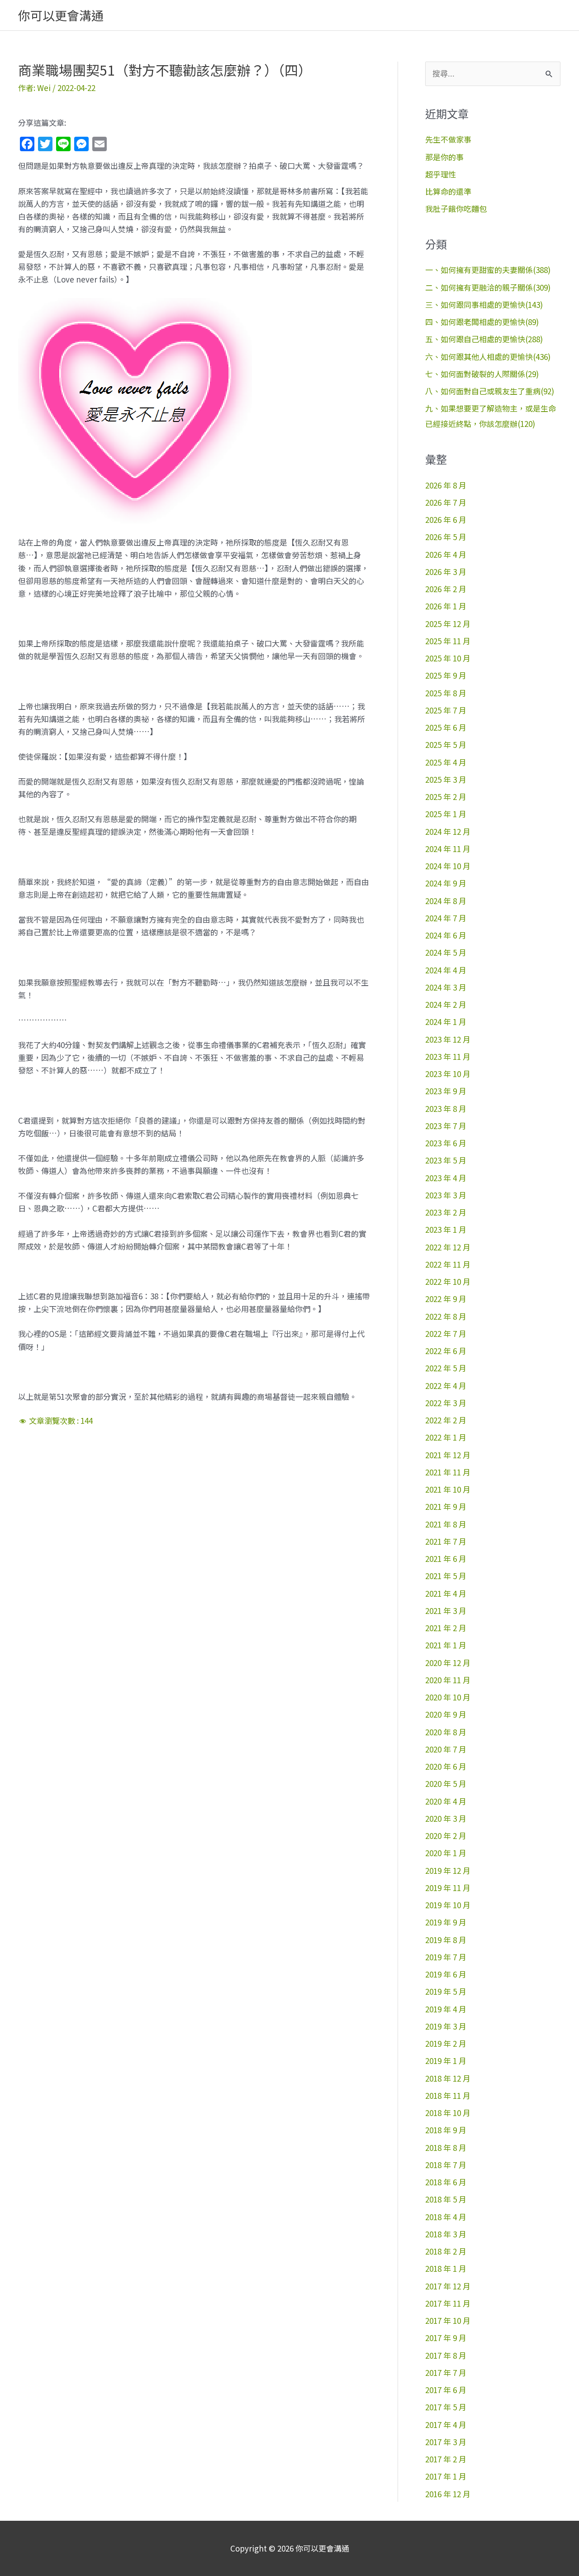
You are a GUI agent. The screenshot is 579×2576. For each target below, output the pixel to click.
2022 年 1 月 (446, 1437)
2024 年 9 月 (446, 883)
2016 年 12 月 (448, 2494)
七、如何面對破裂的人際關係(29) (482, 374)
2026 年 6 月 (446, 520)
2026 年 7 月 (446, 502)
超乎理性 (441, 174)
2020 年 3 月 (446, 1818)
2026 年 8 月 (446, 485)
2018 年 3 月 (446, 2234)
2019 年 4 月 (446, 2009)
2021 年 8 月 (446, 1524)
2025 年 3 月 (446, 779)
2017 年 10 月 (448, 2320)
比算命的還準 (448, 191)
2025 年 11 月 (448, 641)
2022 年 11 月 (448, 1264)
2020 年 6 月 (446, 1766)
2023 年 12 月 (448, 1039)
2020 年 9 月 (446, 1714)
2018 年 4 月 (446, 2217)
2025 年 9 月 (446, 675)
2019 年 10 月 (448, 1905)
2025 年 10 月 (448, 658)
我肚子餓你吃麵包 (456, 208)
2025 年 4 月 (446, 762)
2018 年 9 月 (446, 2130)
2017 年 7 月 (446, 2373)
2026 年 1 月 (446, 606)
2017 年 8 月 (446, 2355)
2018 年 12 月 (448, 2078)
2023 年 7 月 (446, 1126)
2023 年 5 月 (446, 1160)
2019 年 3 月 (446, 2026)
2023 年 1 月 (446, 1229)
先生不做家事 (448, 139)
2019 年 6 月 (446, 1974)
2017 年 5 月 (446, 2407)
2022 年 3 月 (446, 1403)
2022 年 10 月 (448, 1281)
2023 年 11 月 (448, 1056)
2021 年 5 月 (446, 1576)
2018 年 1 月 (446, 2268)
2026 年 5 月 (446, 537)
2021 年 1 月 (446, 1645)
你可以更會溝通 (61, 15)
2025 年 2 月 (446, 797)
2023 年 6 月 (446, 1143)
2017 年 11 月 (448, 2303)
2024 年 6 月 (446, 935)
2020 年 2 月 (446, 1836)
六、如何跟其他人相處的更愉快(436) (488, 357)
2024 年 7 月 (446, 918)
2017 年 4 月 (446, 2425)
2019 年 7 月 (446, 1957)
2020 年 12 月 (448, 1663)
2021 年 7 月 (446, 1541)
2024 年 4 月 (446, 970)
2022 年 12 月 (448, 1247)
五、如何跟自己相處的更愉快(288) (484, 339)
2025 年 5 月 (446, 745)
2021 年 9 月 (446, 1506)
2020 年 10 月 (448, 1697)
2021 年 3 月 (446, 1611)
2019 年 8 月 (446, 1940)
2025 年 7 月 (446, 710)
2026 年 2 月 (446, 589)
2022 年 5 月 (446, 1368)
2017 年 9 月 (446, 2338)
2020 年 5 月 (446, 1784)
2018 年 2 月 (446, 2251)
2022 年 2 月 (446, 1420)
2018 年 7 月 (446, 2165)
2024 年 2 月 (446, 1004)
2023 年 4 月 (446, 1178)
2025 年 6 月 (446, 727)
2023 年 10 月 (448, 1074)
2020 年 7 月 (446, 1749)
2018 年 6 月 (446, 2182)
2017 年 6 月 (446, 2390)
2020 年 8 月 (446, 1732)
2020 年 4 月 (446, 1801)
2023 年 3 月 (446, 1195)
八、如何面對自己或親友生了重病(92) (490, 391)
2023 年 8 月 (446, 1108)
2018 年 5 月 (446, 2199)
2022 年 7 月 (446, 1333)
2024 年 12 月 (448, 831)
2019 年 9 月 (446, 1922)
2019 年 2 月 (446, 2043)
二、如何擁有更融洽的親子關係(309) (488, 287)
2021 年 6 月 (446, 1559)
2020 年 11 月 (448, 1680)
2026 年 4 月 (446, 554)
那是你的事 (444, 157)
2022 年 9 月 (446, 1299)
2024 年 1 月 (446, 1022)
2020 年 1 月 (446, 1853)
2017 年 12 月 (448, 2286)
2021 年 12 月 (448, 1455)
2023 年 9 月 (446, 1091)
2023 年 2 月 (446, 1212)
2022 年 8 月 (446, 1316)
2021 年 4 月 (446, 1593)
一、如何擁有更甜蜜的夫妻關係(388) (488, 270)
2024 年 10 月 (448, 866)
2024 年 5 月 (446, 952)
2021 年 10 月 (448, 1489)
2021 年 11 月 (448, 1472)
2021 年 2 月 (446, 1628)
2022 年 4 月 (446, 1386)
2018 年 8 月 (446, 2147)
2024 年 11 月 (448, 849)
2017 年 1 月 (446, 2476)
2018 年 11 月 (448, 2095)
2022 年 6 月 (446, 1351)
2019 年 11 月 (448, 1888)
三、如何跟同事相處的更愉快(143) (484, 304)
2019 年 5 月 (446, 1991)
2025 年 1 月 (446, 814)
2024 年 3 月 (446, 987)
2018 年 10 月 (448, 2113)
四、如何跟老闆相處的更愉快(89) (482, 322)
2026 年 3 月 (446, 572)
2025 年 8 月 (446, 693)
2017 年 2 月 (446, 2459)
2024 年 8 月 (446, 901)
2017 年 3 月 (446, 2442)
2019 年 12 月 (448, 1870)
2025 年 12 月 (448, 624)
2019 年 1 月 (446, 2061)
